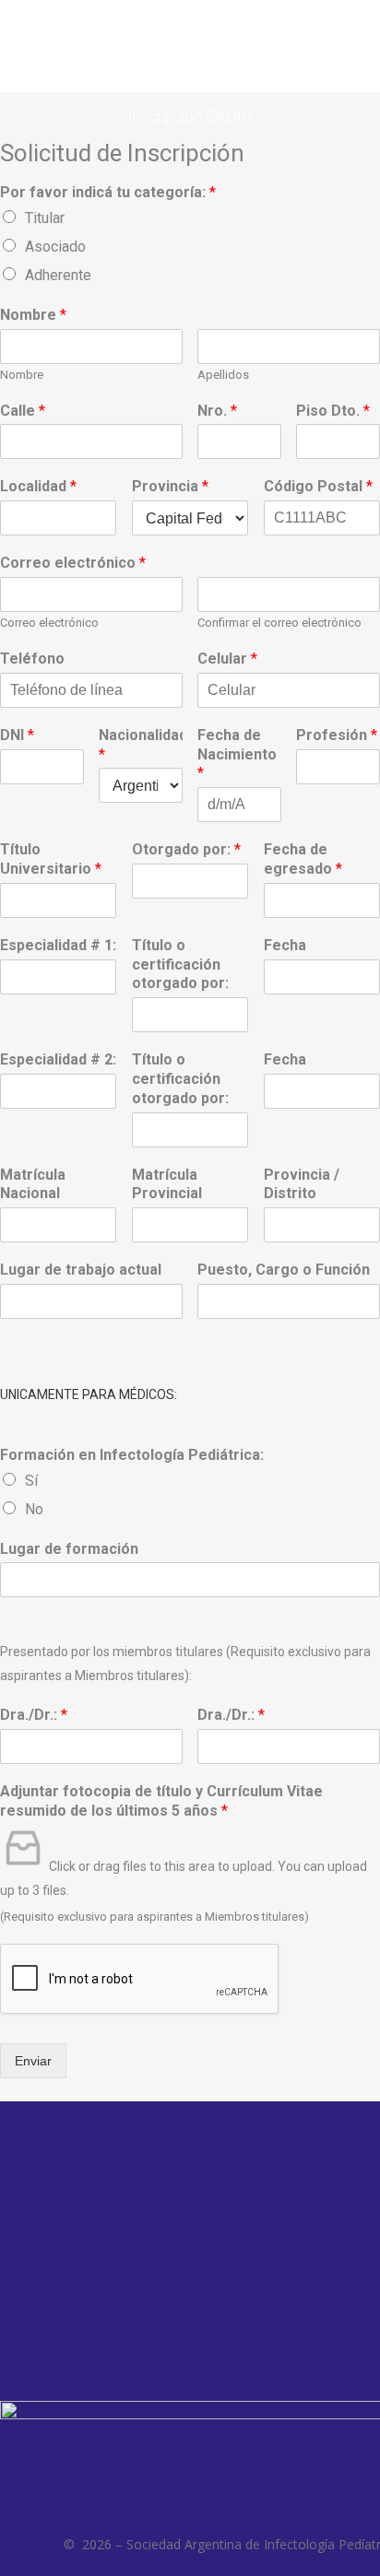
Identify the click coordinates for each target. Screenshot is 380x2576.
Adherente (58, 275)
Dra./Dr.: (34, 1715)
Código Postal (318, 486)
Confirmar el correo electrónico (279, 623)
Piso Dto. (333, 411)
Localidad (38, 486)
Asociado (55, 247)
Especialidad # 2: (58, 1059)
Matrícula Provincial (167, 1184)
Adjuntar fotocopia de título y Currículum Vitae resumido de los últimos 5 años (161, 1801)
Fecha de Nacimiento (237, 754)
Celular (227, 659)
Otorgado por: (186, 849)
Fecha (285, 945)
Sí (31, 1481)
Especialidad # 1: (58, 945)
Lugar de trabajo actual (81, 1270)
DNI (17, 735)
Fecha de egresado (303, 859)
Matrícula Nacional (33, 1184)
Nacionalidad (141, 745)
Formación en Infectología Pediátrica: (132, 1455)
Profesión (337, 735)
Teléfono (32, 659)
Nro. (217, 411)
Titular (45, 218)
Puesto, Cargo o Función (284, 1270)
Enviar (33, 2061)
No (34, 1509)
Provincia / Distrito (302, 1184)
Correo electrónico (73, 563)
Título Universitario (51, 859)
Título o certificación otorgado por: (180, 965)
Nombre (33, 315)
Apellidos (223, 375)
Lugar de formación (69, 1549)
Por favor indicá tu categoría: (108, 192)
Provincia (170, 486)
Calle (23, 411)
